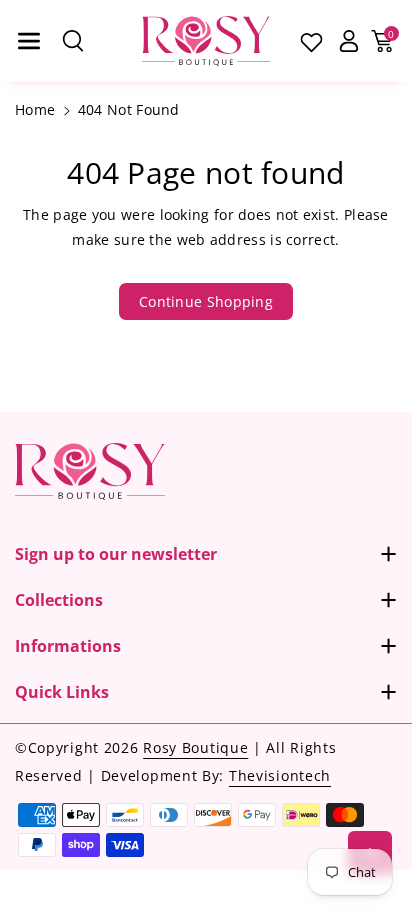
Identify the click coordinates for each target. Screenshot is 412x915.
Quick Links (62, 692)
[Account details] (348, 41)
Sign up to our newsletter (116, 554)
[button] (29, 41)
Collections (59, 600)
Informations (68, 646)
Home (35, 109)
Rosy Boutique (195, 747)
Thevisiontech (280, 775)
